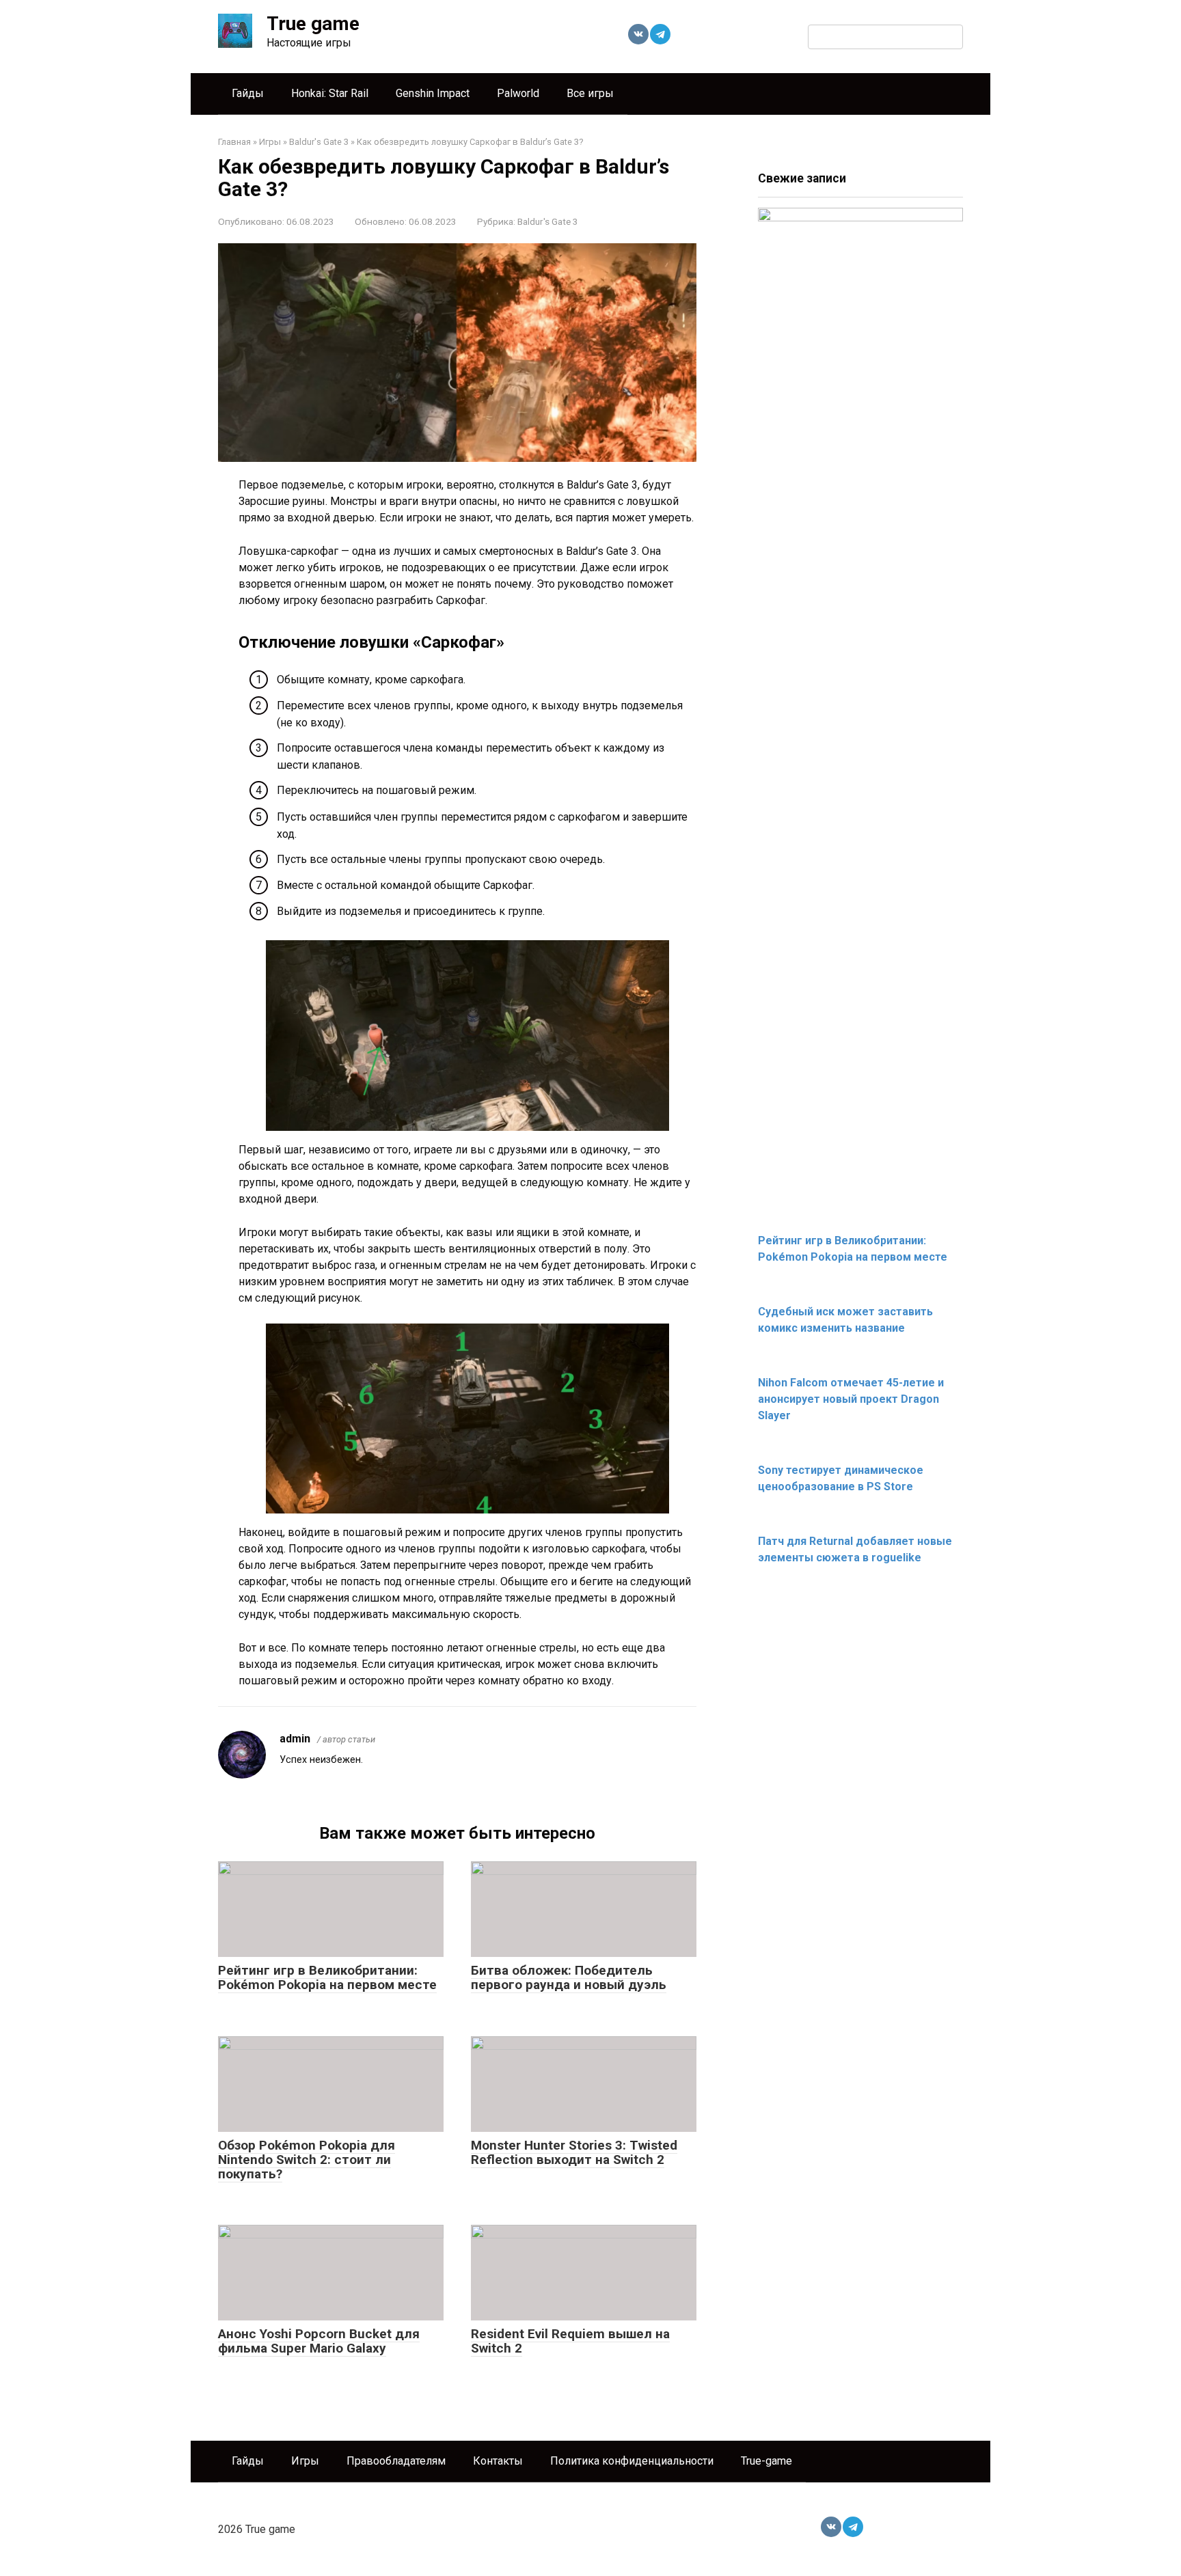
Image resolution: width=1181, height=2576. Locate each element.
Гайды (248, 93)
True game (313, 24)
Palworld (518, 93)
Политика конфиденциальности (632, 2461)
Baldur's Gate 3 (548, 221)
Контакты (498, 2461)
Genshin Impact (433, 93)
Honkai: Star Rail (330, 93)
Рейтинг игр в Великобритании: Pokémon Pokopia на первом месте (327, 1977)
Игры (305, 2461)
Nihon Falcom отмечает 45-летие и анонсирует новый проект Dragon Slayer (851, 1399)
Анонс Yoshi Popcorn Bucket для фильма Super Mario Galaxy (319, 2341)
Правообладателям (396, 2461)
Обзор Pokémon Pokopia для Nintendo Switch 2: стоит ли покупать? (307, 2160)
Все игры (590, 93)
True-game (766, 2461)
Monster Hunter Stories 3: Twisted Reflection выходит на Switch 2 (574, 2152)
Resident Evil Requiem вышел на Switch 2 (570, 2341)
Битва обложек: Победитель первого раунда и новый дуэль (569, 1977)
